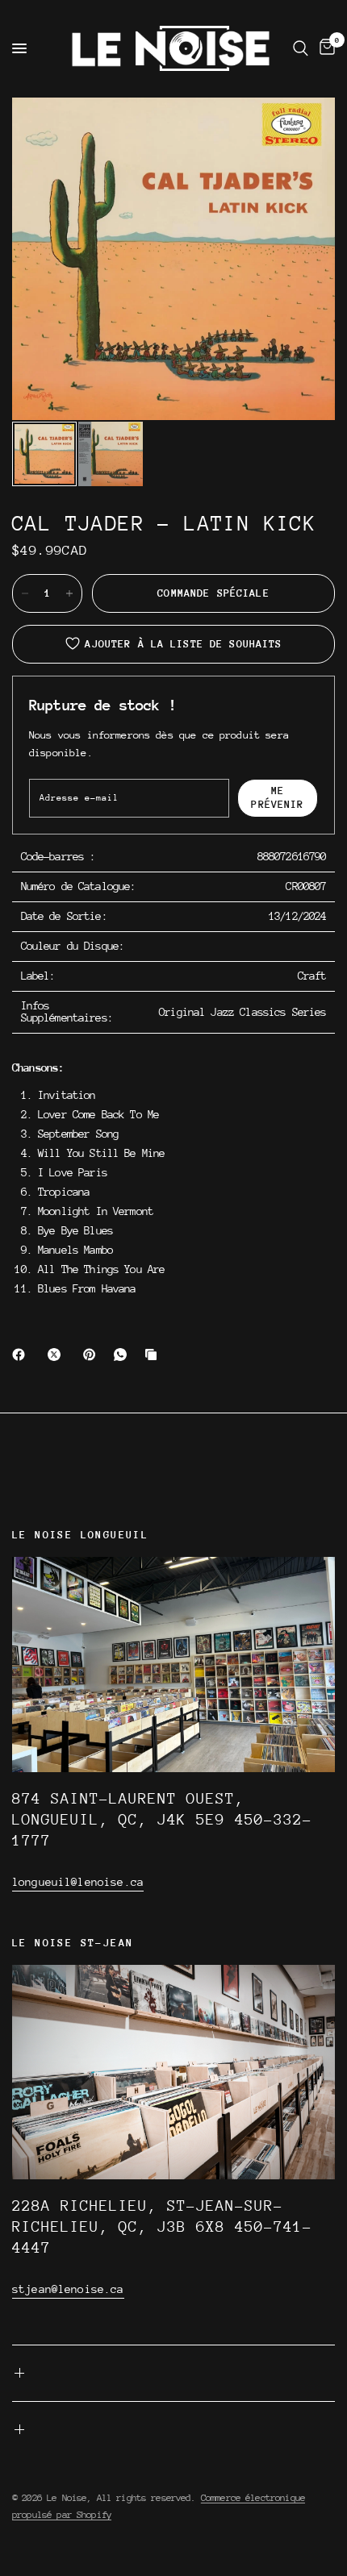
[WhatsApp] (123, 1355)
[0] (324, 48)
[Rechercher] (301, 48)
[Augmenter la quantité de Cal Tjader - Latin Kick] (69, 593)
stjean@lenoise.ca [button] (68, 2289)
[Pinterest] (93, 1355)
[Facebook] (22, 1355)
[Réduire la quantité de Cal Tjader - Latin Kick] (25, 593)
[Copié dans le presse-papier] (154, 1355)
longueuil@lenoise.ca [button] (78, 1882)
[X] (57, 1355)
